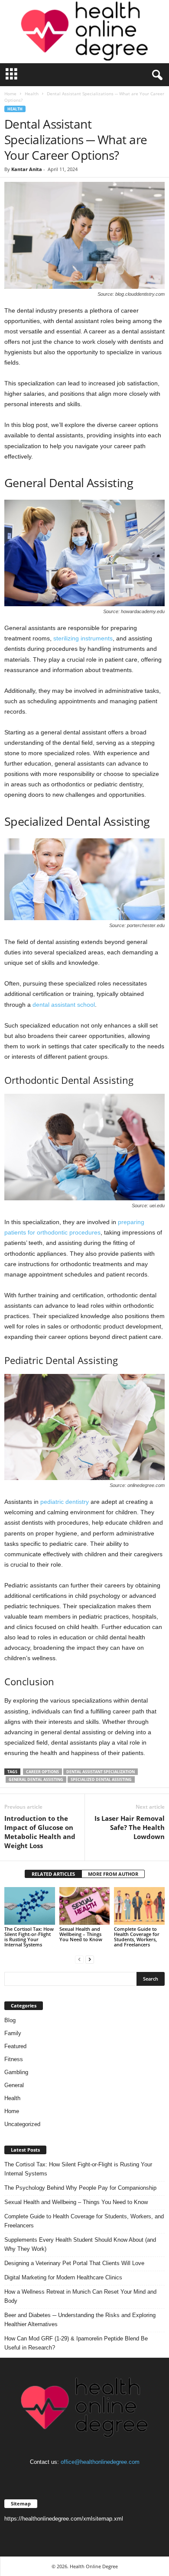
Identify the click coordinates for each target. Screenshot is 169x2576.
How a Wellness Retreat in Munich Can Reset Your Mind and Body (80, 2296)
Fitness (14, 2059)
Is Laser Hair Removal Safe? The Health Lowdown (130, 1827)
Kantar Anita (27, 169)
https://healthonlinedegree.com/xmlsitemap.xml (64, 2519)
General (14, 2085)
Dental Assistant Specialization (101, 1772)
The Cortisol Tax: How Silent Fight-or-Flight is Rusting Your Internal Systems (29, 1937)
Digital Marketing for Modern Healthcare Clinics (63, 2277)
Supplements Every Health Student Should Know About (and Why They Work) (80, 2244)
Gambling (16, 2072)
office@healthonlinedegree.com (100, 2462)
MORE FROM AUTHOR (113, 1874)
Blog (10, 2020)
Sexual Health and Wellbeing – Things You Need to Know (81, 1934)
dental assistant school (64, 1005)
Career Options (42, 1772)
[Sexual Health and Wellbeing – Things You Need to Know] (85, 1906)
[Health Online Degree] (84, 32)
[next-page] (90, 1959)
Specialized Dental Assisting (101, 1779)
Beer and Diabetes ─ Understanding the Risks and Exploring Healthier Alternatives (80, 2320)
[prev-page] (79, 1959)
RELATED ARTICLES (53, 1874)
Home (10, 94)
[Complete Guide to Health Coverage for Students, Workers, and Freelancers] (139, 1906)
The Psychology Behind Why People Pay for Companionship (80, 2188)
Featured (15, 2046)
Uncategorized (22, 2124)
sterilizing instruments (83, 638)
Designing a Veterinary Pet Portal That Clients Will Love (74, 2263)
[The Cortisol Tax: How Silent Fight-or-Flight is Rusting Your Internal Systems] (30, 1906)
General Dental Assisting (36, 1779)
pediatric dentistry (65, 1502)
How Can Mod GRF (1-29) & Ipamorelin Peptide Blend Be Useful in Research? (76, 2343)
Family (13, 2033)
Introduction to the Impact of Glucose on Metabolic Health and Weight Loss (40, 1832)
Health (32, 94)
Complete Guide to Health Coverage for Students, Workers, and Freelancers (137, 1937)
